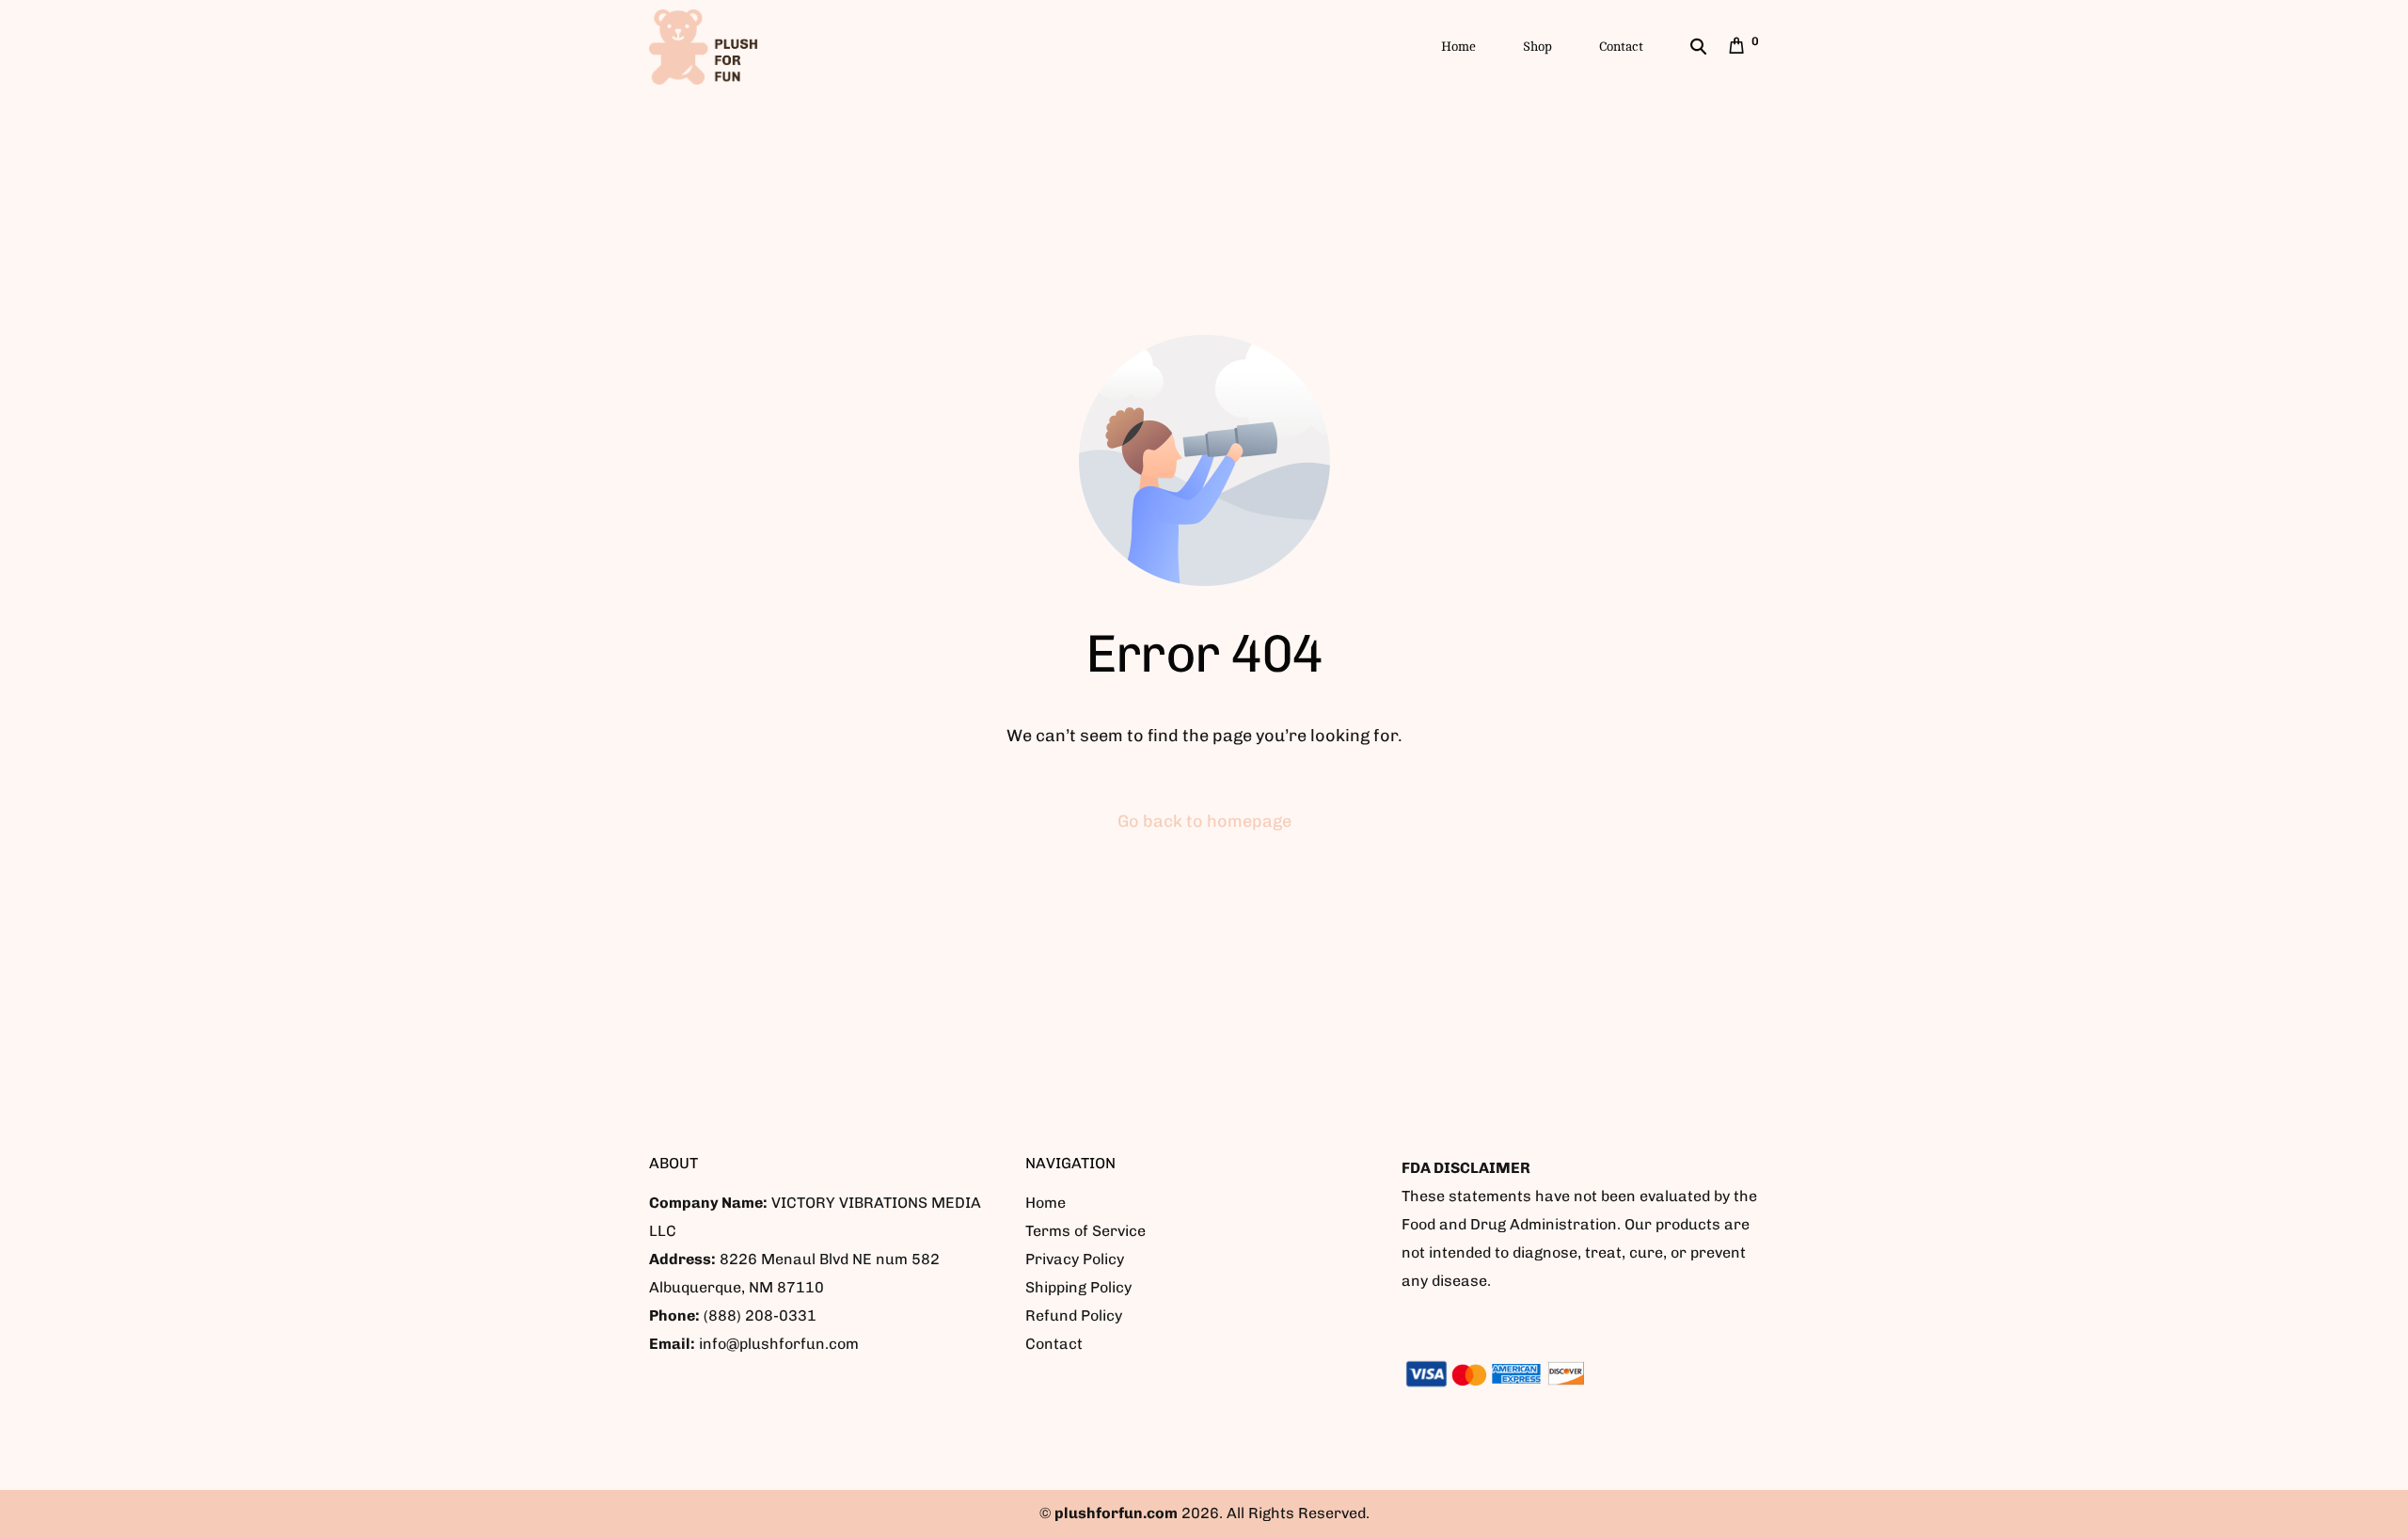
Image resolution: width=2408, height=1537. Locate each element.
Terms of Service (1085, 1231)
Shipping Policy (1078, 1287)
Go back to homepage (1204, 821)
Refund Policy (1074, 1315)
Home (1046, 1203)
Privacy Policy (1075, 1259)
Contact (1054, 1344)
